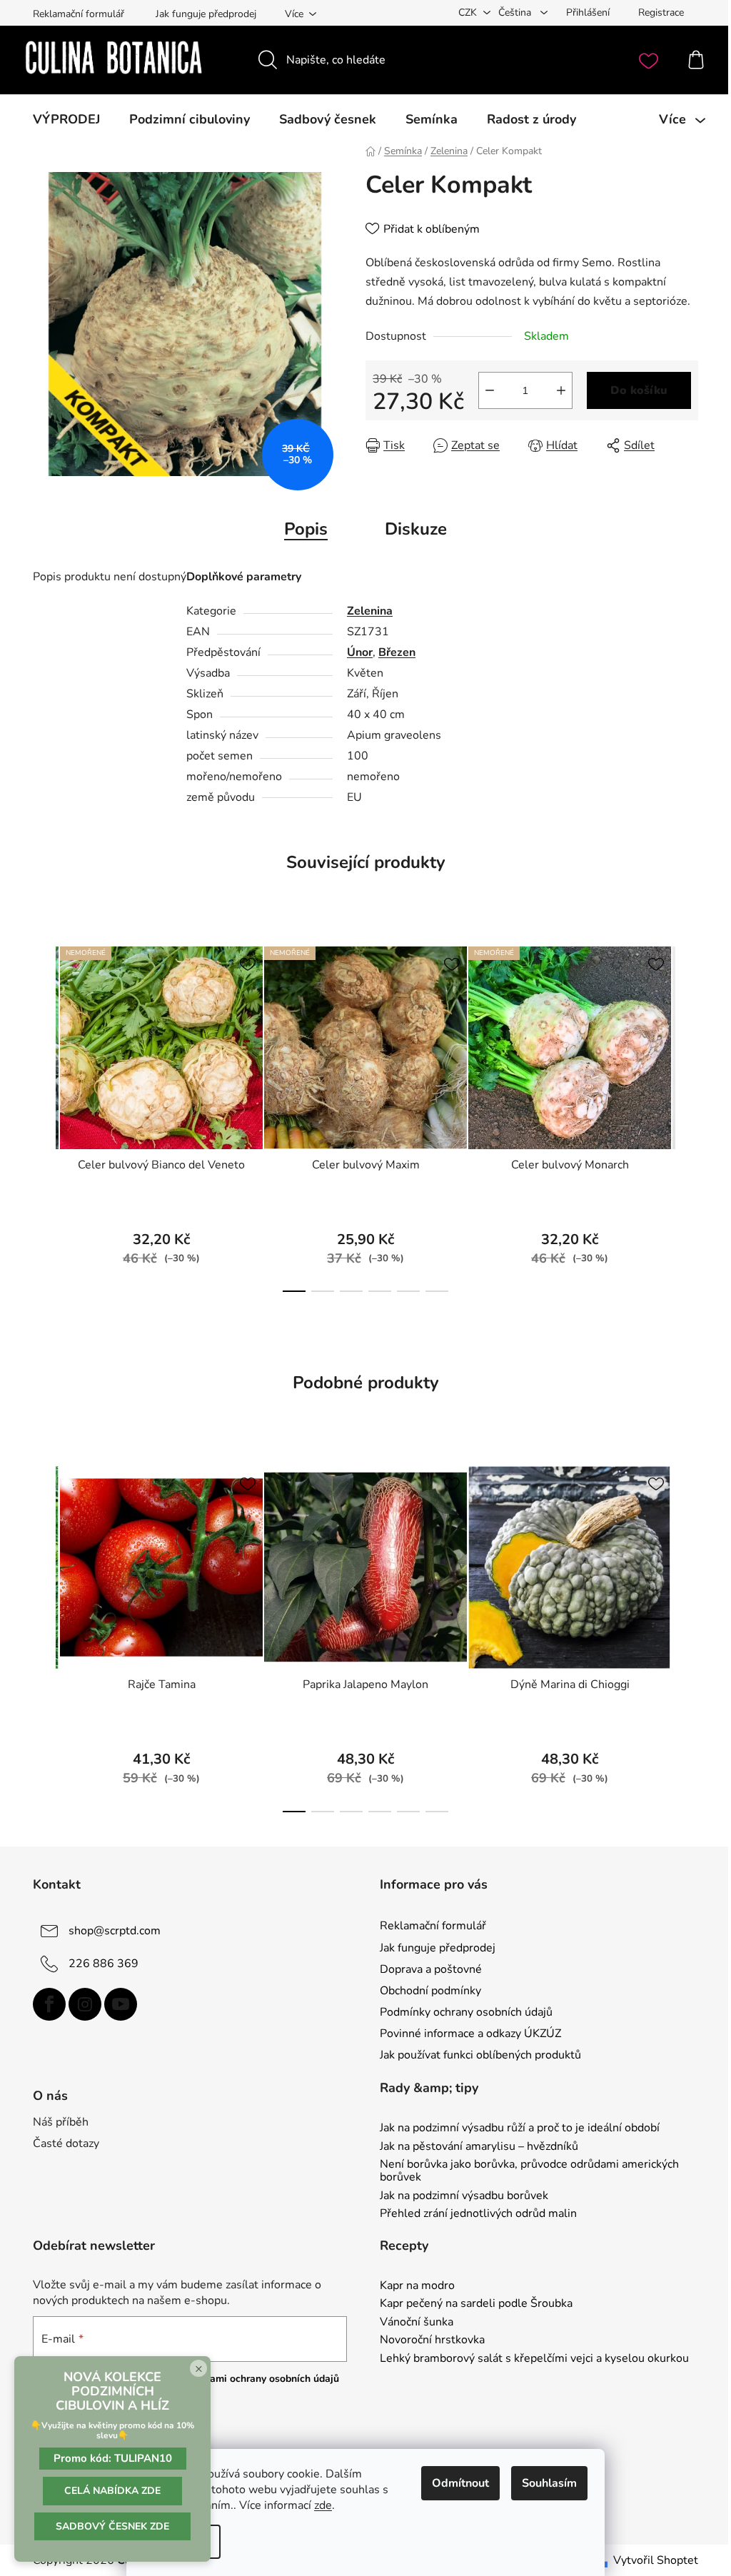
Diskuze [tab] (416, 529)
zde (323, 2505)
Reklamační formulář (79, 14)
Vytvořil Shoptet (656, 2560)
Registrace (661, 12)
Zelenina (370, 611)
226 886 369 (104, 1964)
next (687, 1115)
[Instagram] (85, 2004)
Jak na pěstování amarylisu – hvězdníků (479, 2147)
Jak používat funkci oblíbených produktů (480, 2055)
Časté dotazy (66, 2143)
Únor (360, 652)
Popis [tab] (306, 529)
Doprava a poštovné (431, 1969)
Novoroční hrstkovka (432, 2340)
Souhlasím (549, 2483)
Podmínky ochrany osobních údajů (466, 2012)
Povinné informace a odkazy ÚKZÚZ (470, 2034)
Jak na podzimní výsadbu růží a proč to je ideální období (520, 2128)
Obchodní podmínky (430, 1991)
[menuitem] (66, 119)
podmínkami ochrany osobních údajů (254, 2379)
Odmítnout (460, 2483)
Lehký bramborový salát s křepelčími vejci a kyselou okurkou (534, 2359)
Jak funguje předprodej (206, 14)
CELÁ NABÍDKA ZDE (112, 2491)
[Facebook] (49, 2004)
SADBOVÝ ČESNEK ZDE (112, 2526)
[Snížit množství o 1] (490, 390)
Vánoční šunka (417, 2323)
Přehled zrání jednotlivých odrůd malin (478, 2214)
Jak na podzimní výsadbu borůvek (464, 2196)
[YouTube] (121, 2004)
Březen (397, 652)
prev (44, 1115)
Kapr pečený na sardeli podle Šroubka (476, 2304)
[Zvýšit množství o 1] (561, 390)
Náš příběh (61, 2122)
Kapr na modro (417, 2286)
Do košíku (639, 390)
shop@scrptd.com (115, 1931)
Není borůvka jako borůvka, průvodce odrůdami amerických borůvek (529, 2171)
